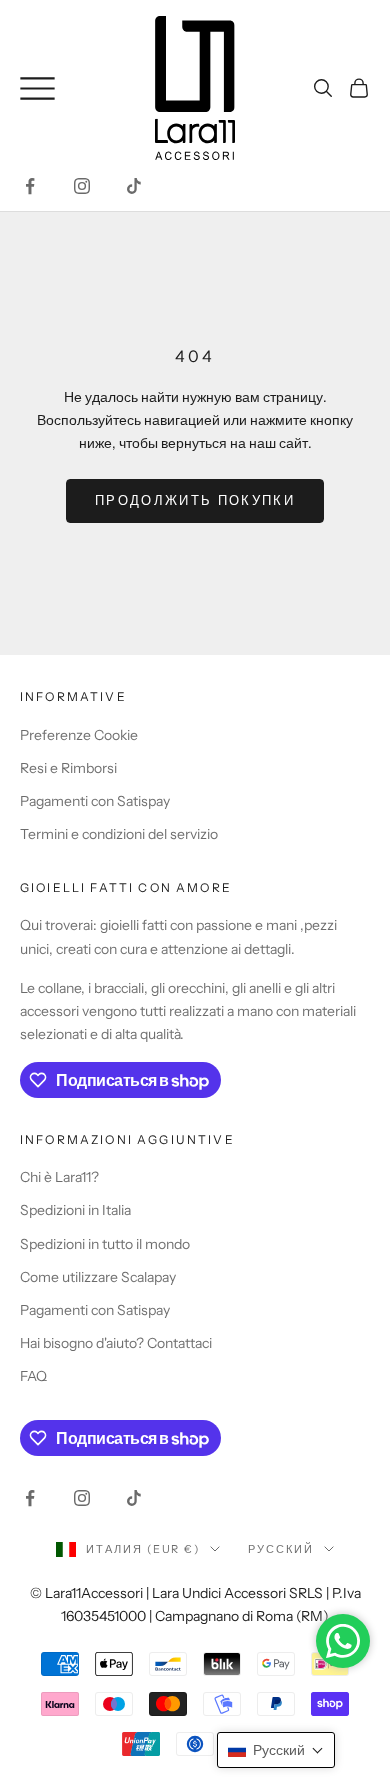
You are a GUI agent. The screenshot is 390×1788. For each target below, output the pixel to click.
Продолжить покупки (195, 500)
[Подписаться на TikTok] (134, 186)
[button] (276, 1750)
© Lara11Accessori (86, 1593)
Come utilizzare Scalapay (98, 1277)
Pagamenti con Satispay (95, 801)
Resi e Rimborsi (68, 768)
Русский (281, 1549)
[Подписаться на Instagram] (82, 186)
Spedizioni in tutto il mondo (105, 1244)
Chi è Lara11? (59, 1177)
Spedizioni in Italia (75, 1210)
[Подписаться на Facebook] (30, 186)
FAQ (33, 1376)
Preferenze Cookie (79, 735)
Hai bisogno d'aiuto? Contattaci (116, 1343)
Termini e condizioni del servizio (119, 834)
